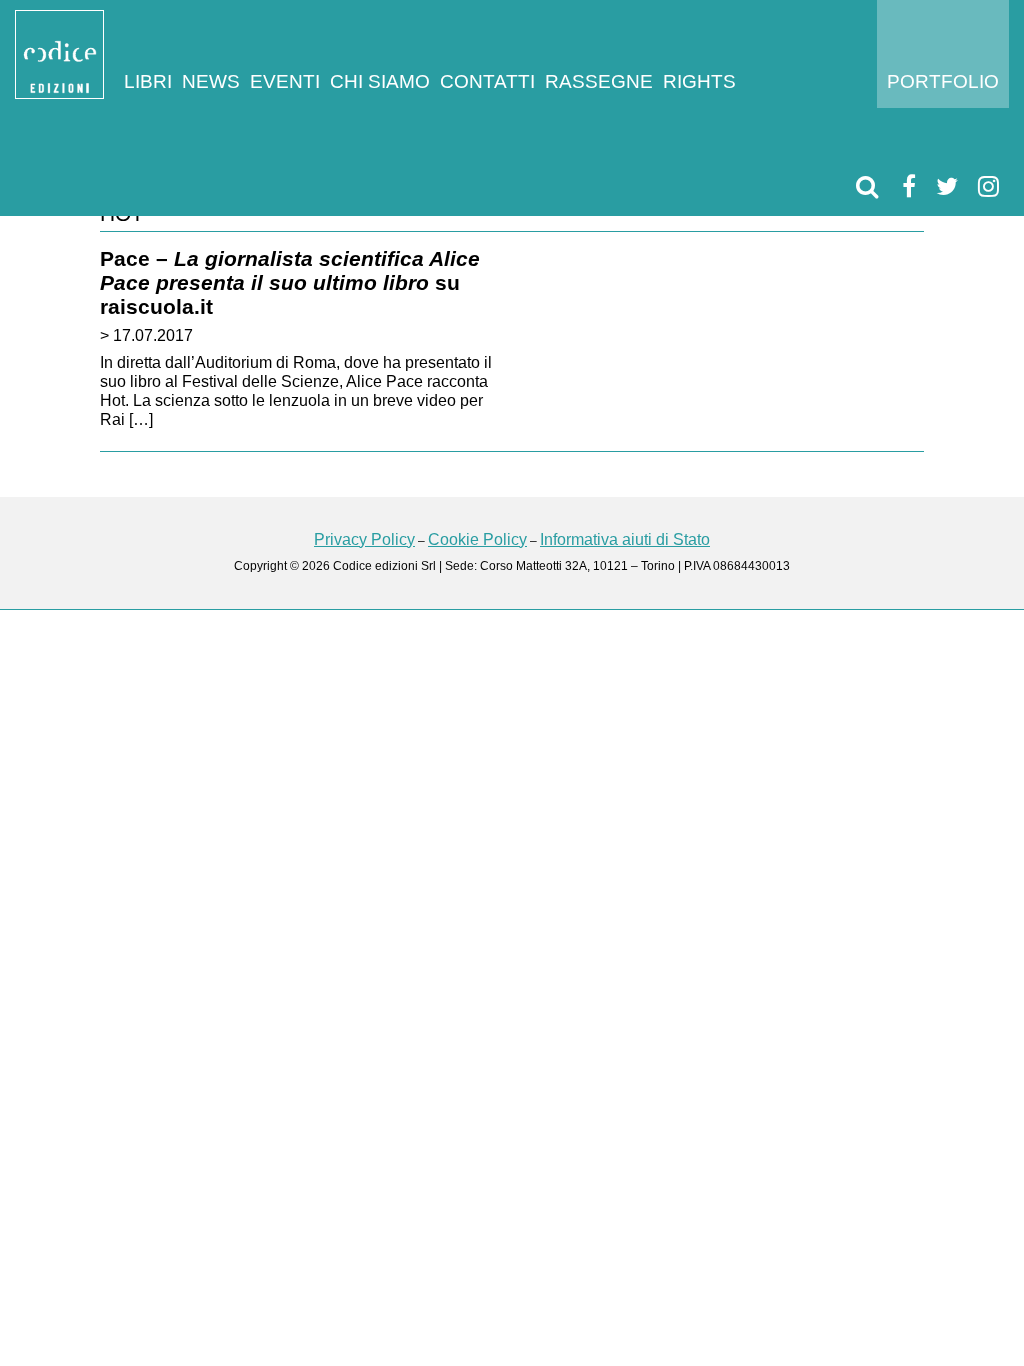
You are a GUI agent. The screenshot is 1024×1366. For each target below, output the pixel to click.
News (211, 81)
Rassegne (599, 81)
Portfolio (943, 81)
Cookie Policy (477, 539)
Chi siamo (380, 81)
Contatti (487, 81)
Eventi (285, 81)
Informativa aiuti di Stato (625, 539)
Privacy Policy (364, 539)
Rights (699, 81)
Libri (148, 81)
